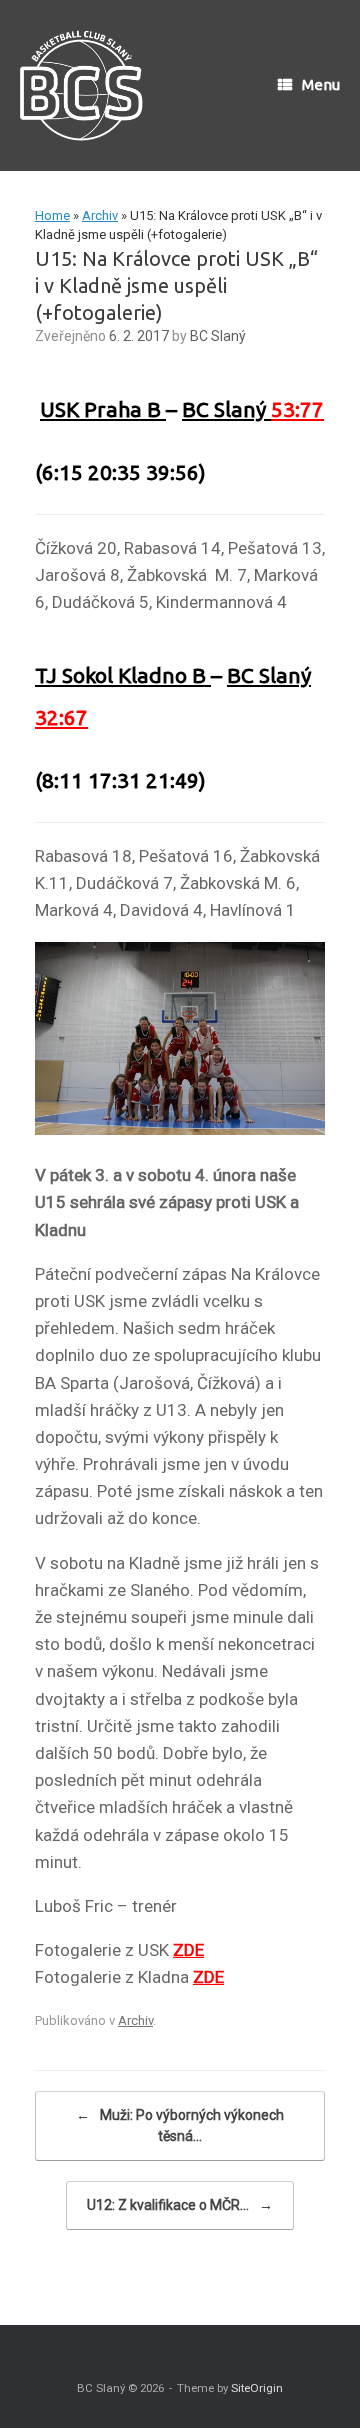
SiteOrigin (257, 2388)
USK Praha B (103, 409)
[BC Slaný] (87, 85)
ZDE (188, 1950)
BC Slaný (218, 336)
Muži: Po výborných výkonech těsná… (180, 2125)
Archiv (100, 215)
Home (52, 215)
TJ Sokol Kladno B (123, 675)
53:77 (297, 409)
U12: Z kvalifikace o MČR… (180, 2205)
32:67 (61, 717)
